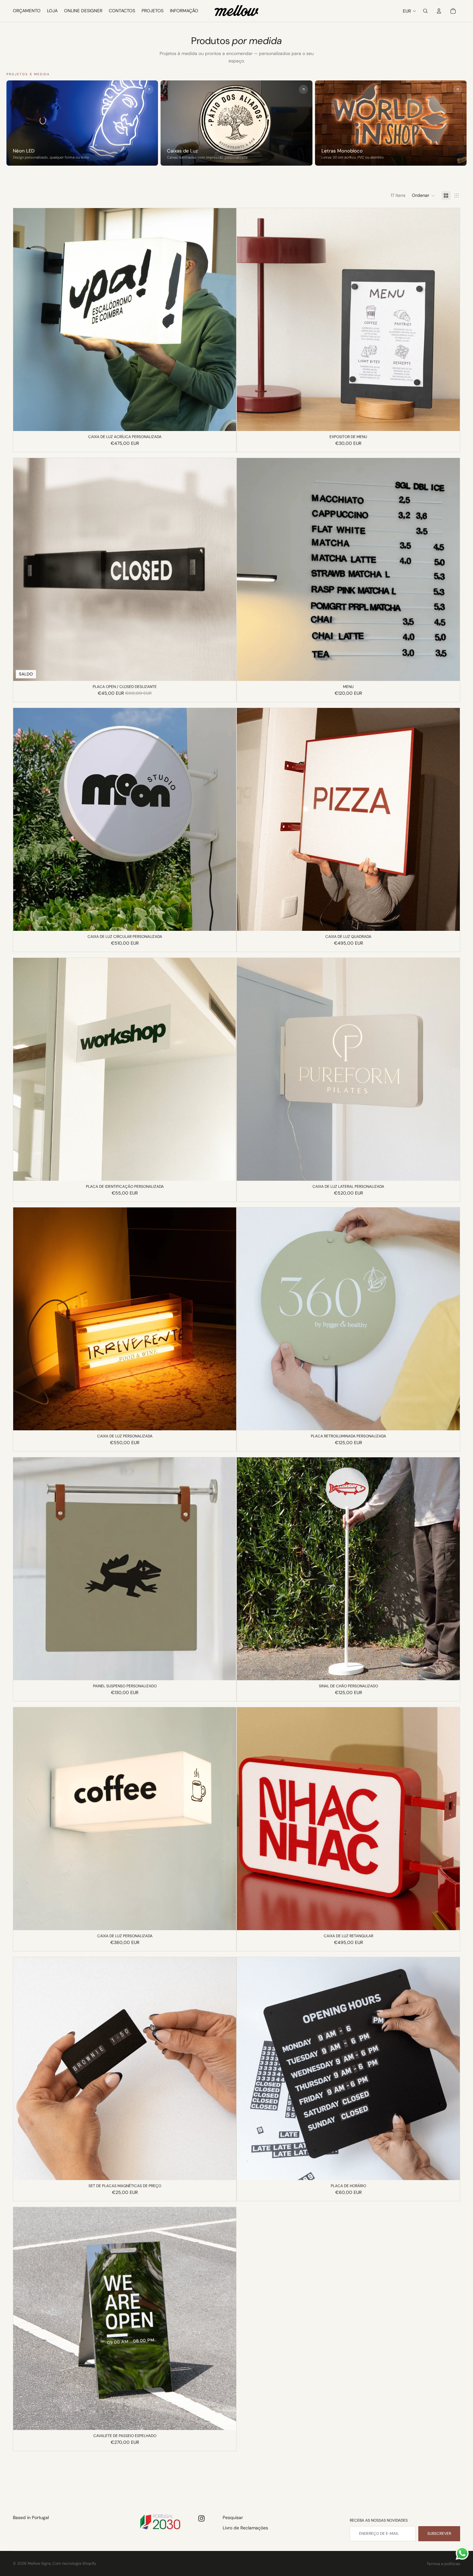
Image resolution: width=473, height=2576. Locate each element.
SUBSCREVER (439, 2534)
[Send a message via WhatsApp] (462, 2553)
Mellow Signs (39, 2563)
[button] (423, 196)
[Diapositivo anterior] (23, 320)
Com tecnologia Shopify (74, 2563)
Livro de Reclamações (245, 2528)
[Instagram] (201, 2518)
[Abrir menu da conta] (439, 11)
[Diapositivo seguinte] (227, 320)
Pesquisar (233, 2517)
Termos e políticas (443, 2564)
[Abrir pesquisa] (425, 11)
